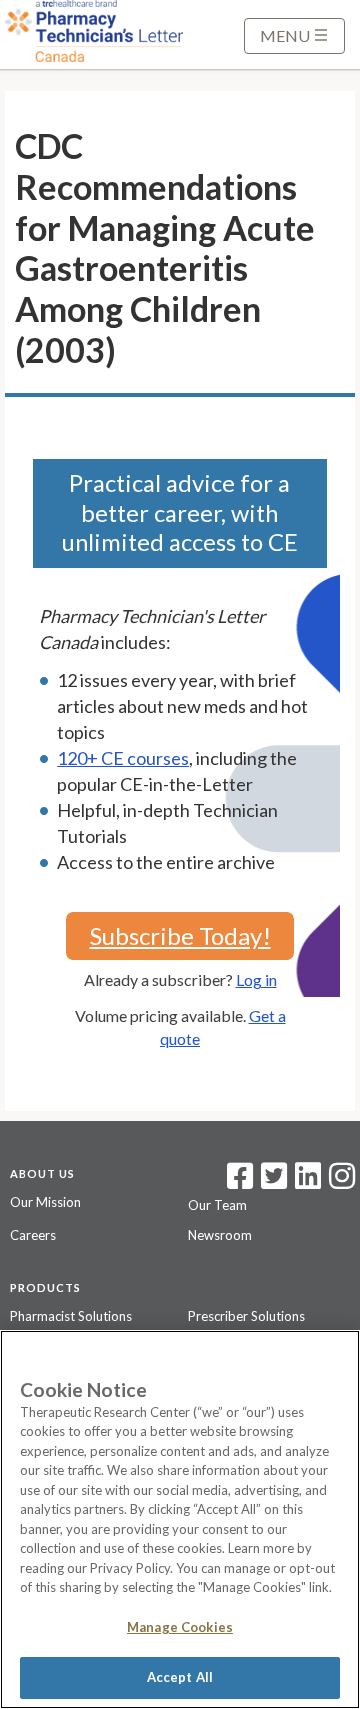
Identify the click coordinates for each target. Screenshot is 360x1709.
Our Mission (45, 1202)
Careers (33, 1235)
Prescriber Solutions (246, 1316)
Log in (256, 979)
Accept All (180, 1677)
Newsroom (220, 1235)
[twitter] (271, 1182)
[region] (180, 1519)
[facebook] (240, 1182)
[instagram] (342, 1182)
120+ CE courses (123, 758)
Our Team (217, 1205)
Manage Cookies (180, 1627)
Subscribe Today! (180, 935)
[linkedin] (308, 1182)
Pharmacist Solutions (71, 1316)
